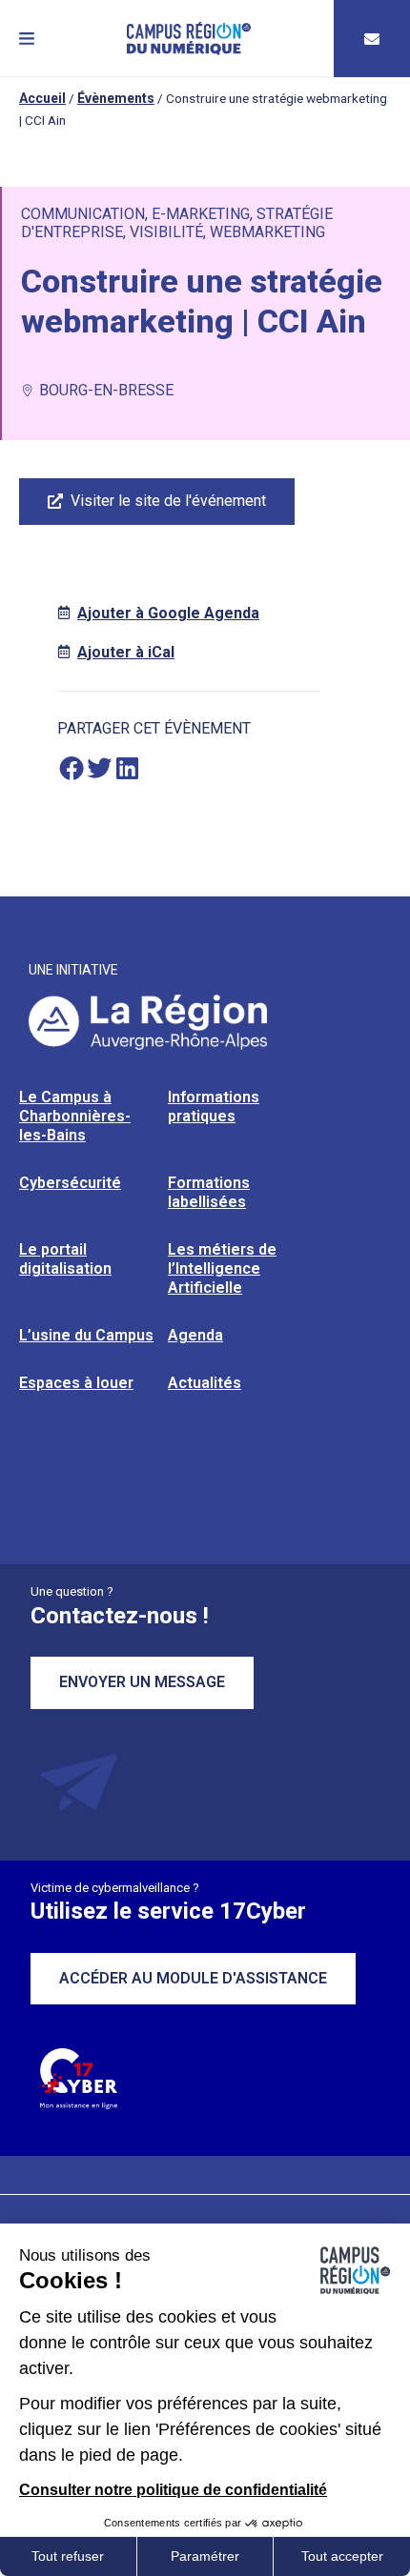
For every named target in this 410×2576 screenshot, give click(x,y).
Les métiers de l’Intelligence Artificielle (222, 1268)
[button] (27, 39)
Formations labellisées (209, 1192)
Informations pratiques (214, 1107)
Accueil (42, 98)
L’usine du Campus (86, 1335)
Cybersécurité (70, 1183)
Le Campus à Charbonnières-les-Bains (75, 1116)
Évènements (116, 98)
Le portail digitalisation (65, 1259)
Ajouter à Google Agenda (168, 613)
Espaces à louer (76, 1383)
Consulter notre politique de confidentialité (173, 2490)
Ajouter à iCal (126, 652)
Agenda (195, 1335)
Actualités (205, 1383)
